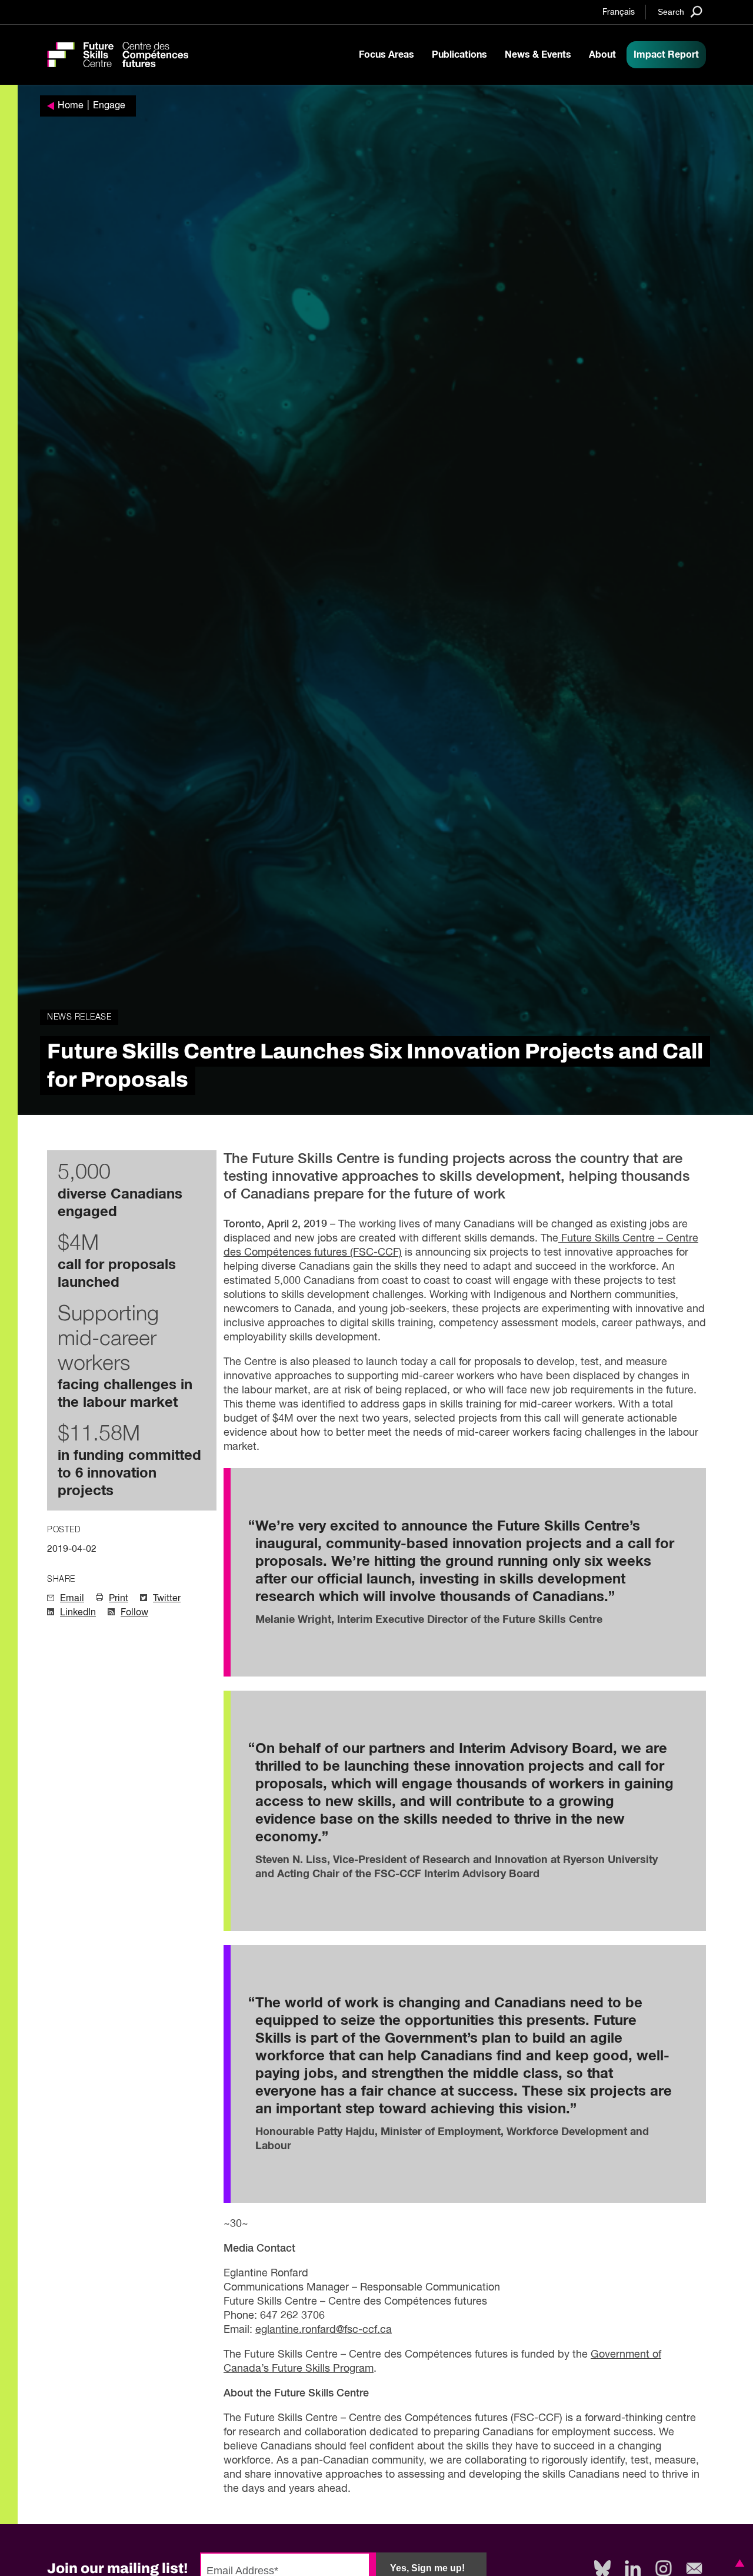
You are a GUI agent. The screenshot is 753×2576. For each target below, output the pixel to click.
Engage (109, 106)
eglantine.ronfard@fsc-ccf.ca (324, 2330)
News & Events (538, 55)
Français (619, 12)
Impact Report (666, 55)
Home (71, 106)
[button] (738, 2563)
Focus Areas (387, 55)
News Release (79, 1017)
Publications (459, 55)
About (602, 55)
